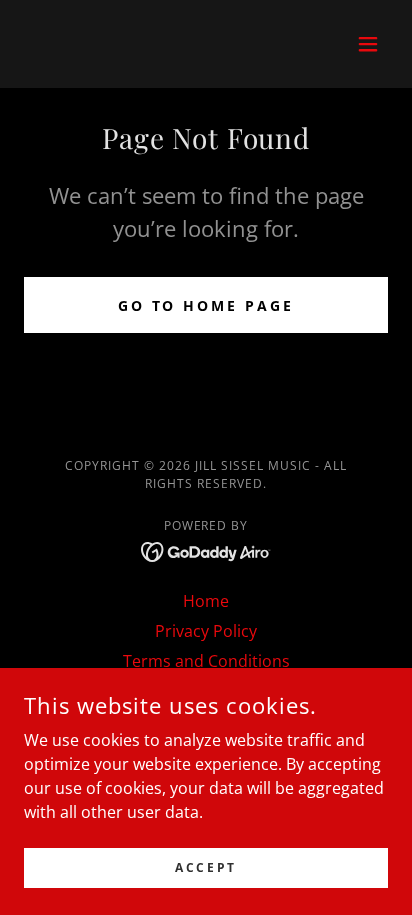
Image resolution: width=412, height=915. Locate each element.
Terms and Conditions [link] (206, 661)
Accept (205, 867)
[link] (206, 550)
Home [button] (206, 601)
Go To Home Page (206, 305)
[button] (368, 44)
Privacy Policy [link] (206, 631)
